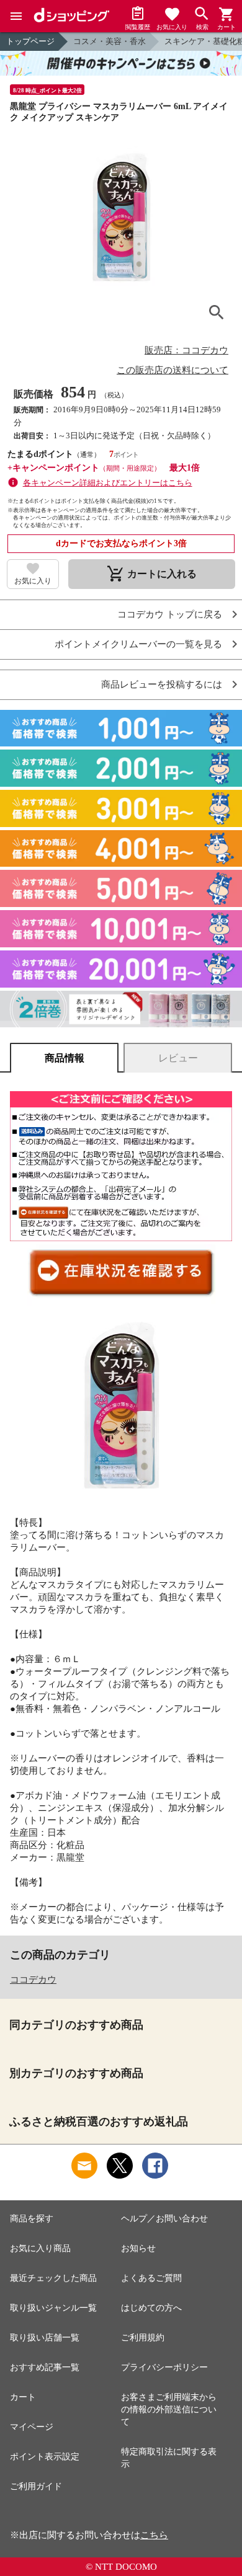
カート (23, 2397)
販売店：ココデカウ (186, 350)
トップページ (30, 41)
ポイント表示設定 (45, 2457)
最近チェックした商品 (53, 2278)
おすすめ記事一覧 (45, 2367)
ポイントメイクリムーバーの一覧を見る (138, 644)
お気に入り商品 (40, 2248)
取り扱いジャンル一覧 (53, 2308)
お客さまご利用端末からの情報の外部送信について (169, 2410)
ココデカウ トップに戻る (170, 615)
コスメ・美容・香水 (110, 41)
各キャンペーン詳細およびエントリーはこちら (108, 483)
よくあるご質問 (151, 2278)
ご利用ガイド (36, 2486)
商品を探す (32, 2219)
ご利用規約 (143, 2338)
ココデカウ (33, 1980)
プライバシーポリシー (164, 2367)
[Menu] (16, 16)
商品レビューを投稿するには (162, 685)
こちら (154, 2535)
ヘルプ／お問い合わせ (164, 2219)
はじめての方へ (151, 2308)
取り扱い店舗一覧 (45, 2338)
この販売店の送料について (173, 370)
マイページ (32, 2427)
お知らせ (138, 2248)
